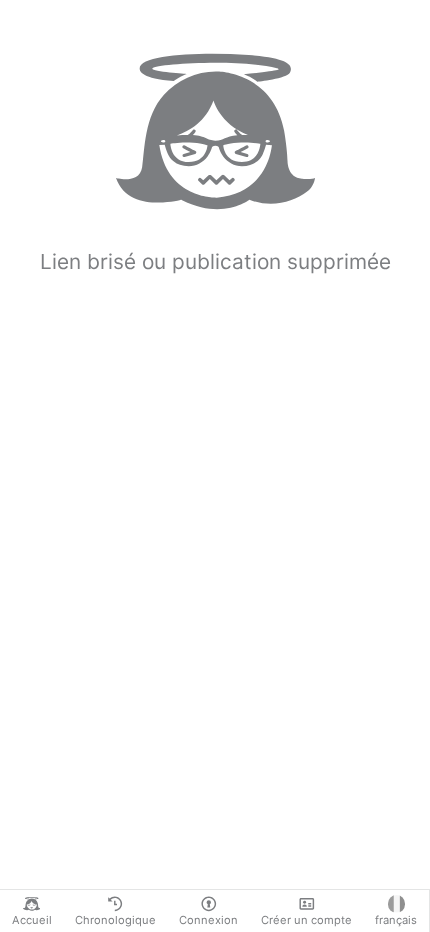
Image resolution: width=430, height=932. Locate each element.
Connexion (208, 920)
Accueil (32, 920)
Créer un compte (306, 920)
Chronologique (115, 920)
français (396, 920)
